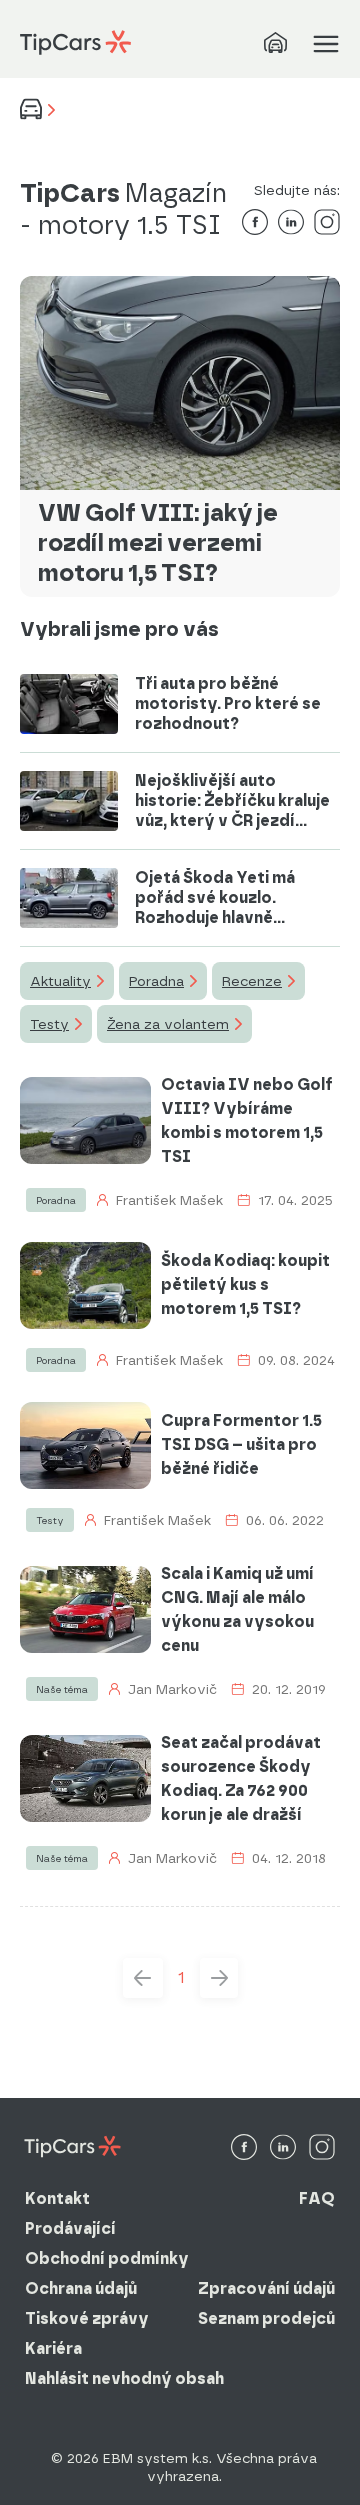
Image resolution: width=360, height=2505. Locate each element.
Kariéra (53, 2348)
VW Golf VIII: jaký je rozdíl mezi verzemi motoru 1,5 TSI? (158, 542)
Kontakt (57, 2198)
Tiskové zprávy (87, 2318)
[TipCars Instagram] (322, 2148)
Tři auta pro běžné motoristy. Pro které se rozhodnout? (228, 703)
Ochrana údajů (81, 2288)
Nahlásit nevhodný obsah (124, 2378)
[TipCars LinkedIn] (283, 2148)
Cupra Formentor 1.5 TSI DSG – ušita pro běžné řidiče (241, 1444)
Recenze (252, 981)
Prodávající (70, 2228)
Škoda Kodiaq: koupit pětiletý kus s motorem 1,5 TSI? (245, 1284)
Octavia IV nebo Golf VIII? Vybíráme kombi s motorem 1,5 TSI (247, 1120)
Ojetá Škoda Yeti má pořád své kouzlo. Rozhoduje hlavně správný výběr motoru (225, 898)
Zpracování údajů (266, 2288)
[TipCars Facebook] (244, 2148)
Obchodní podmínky (107, 2258)
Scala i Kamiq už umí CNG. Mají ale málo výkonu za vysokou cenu (237, 1609)
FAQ (317, 2198)
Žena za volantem (168, 1024)
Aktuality (60, 981)
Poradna (156, 981)
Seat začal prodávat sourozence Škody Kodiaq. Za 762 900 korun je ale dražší (241, 1778)
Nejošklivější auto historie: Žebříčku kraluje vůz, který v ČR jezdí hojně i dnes (232, 801)
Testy (49, 1024)
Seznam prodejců (266, 2318)
